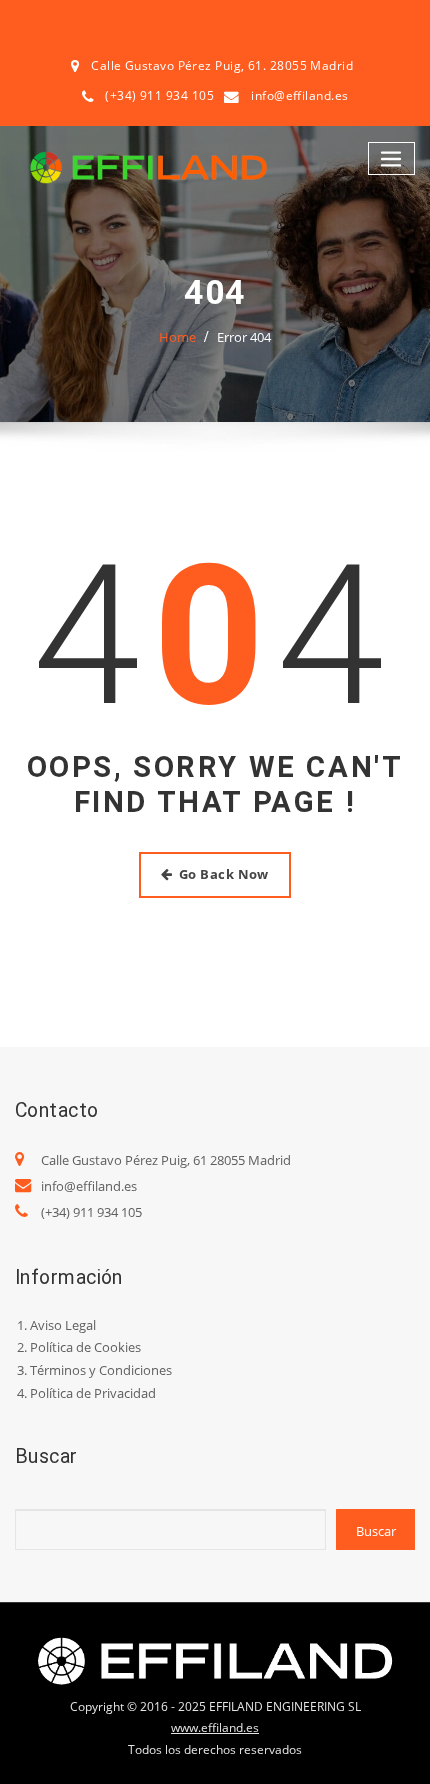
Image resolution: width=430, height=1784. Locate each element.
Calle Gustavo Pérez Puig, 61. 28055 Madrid (222, 65)
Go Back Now (224, 874)
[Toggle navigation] (392, 158)
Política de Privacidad (93, 1393)
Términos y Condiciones (101, 1370)
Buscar (376, 1531)
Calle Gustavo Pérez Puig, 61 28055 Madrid (166, 1160)
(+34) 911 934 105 (91, 1212)
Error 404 (244, 337)
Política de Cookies (85, 1347)
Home (177, 337)
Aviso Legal (63, 1325)
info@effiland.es (299, 95)
